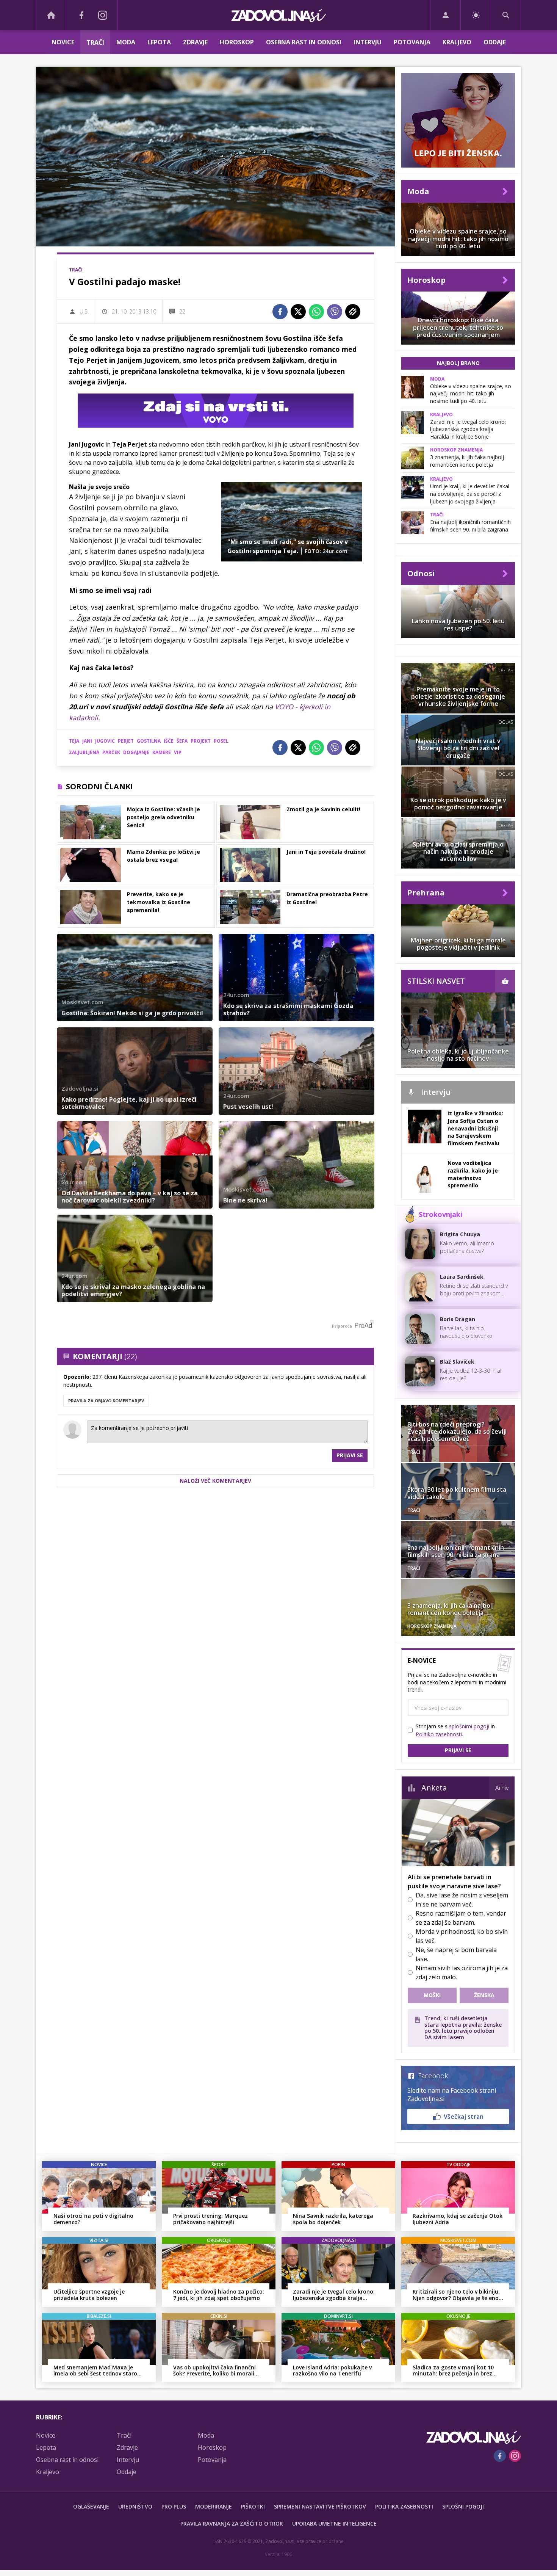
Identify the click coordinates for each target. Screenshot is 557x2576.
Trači (95, 42)
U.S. (84, 311)
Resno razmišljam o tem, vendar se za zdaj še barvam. (461, 1918)
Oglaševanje (91, 2506)
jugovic (105, 741)
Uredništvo (135, 2506)
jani (87, 741)
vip (178, 752)
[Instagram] (103, 15)
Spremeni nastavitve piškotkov (320, 2506)
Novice (63, 42)
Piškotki (253, 2506)
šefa (182, 741)
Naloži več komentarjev (215, 1481)
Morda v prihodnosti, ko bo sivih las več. (462, 1936)
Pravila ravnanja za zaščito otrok (232, 2523)
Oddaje (495, 42)
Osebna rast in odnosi (304, 42)
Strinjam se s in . (455, 1730)
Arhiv (502, 1788)
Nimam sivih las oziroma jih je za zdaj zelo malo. (462, 1972)
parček (111, 752)
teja (74, 741)
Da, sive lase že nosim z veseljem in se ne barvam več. (462, 1900)
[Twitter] (298, 312)
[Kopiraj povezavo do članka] (353, 312)
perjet (126, 741)
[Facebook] (81, 15)
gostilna (149, 741)
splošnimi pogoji (469, 1726)
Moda (126, 42)
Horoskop (237, 42)
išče (169, 741)
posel (221, 741)
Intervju (368, 42)
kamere (162, 752)
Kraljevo (457, 42)
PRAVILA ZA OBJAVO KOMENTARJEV (106, 1401)
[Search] (506, 15)
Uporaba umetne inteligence (334, 2523)
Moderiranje (214, 2506)
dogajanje (136, 752)
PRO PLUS (174, 2506)
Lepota (159, 42)
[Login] (445, 15)
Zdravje (195, 42)
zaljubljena (84, 752)
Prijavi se (350, 1455)
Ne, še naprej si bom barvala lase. (456, 1954)
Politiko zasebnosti (439, 1734)
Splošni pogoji (463, 2506)
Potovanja (412, 42)
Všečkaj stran (464, 2117)
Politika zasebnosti (404, 2506)
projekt (201, 741)
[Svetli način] (476, 15)
